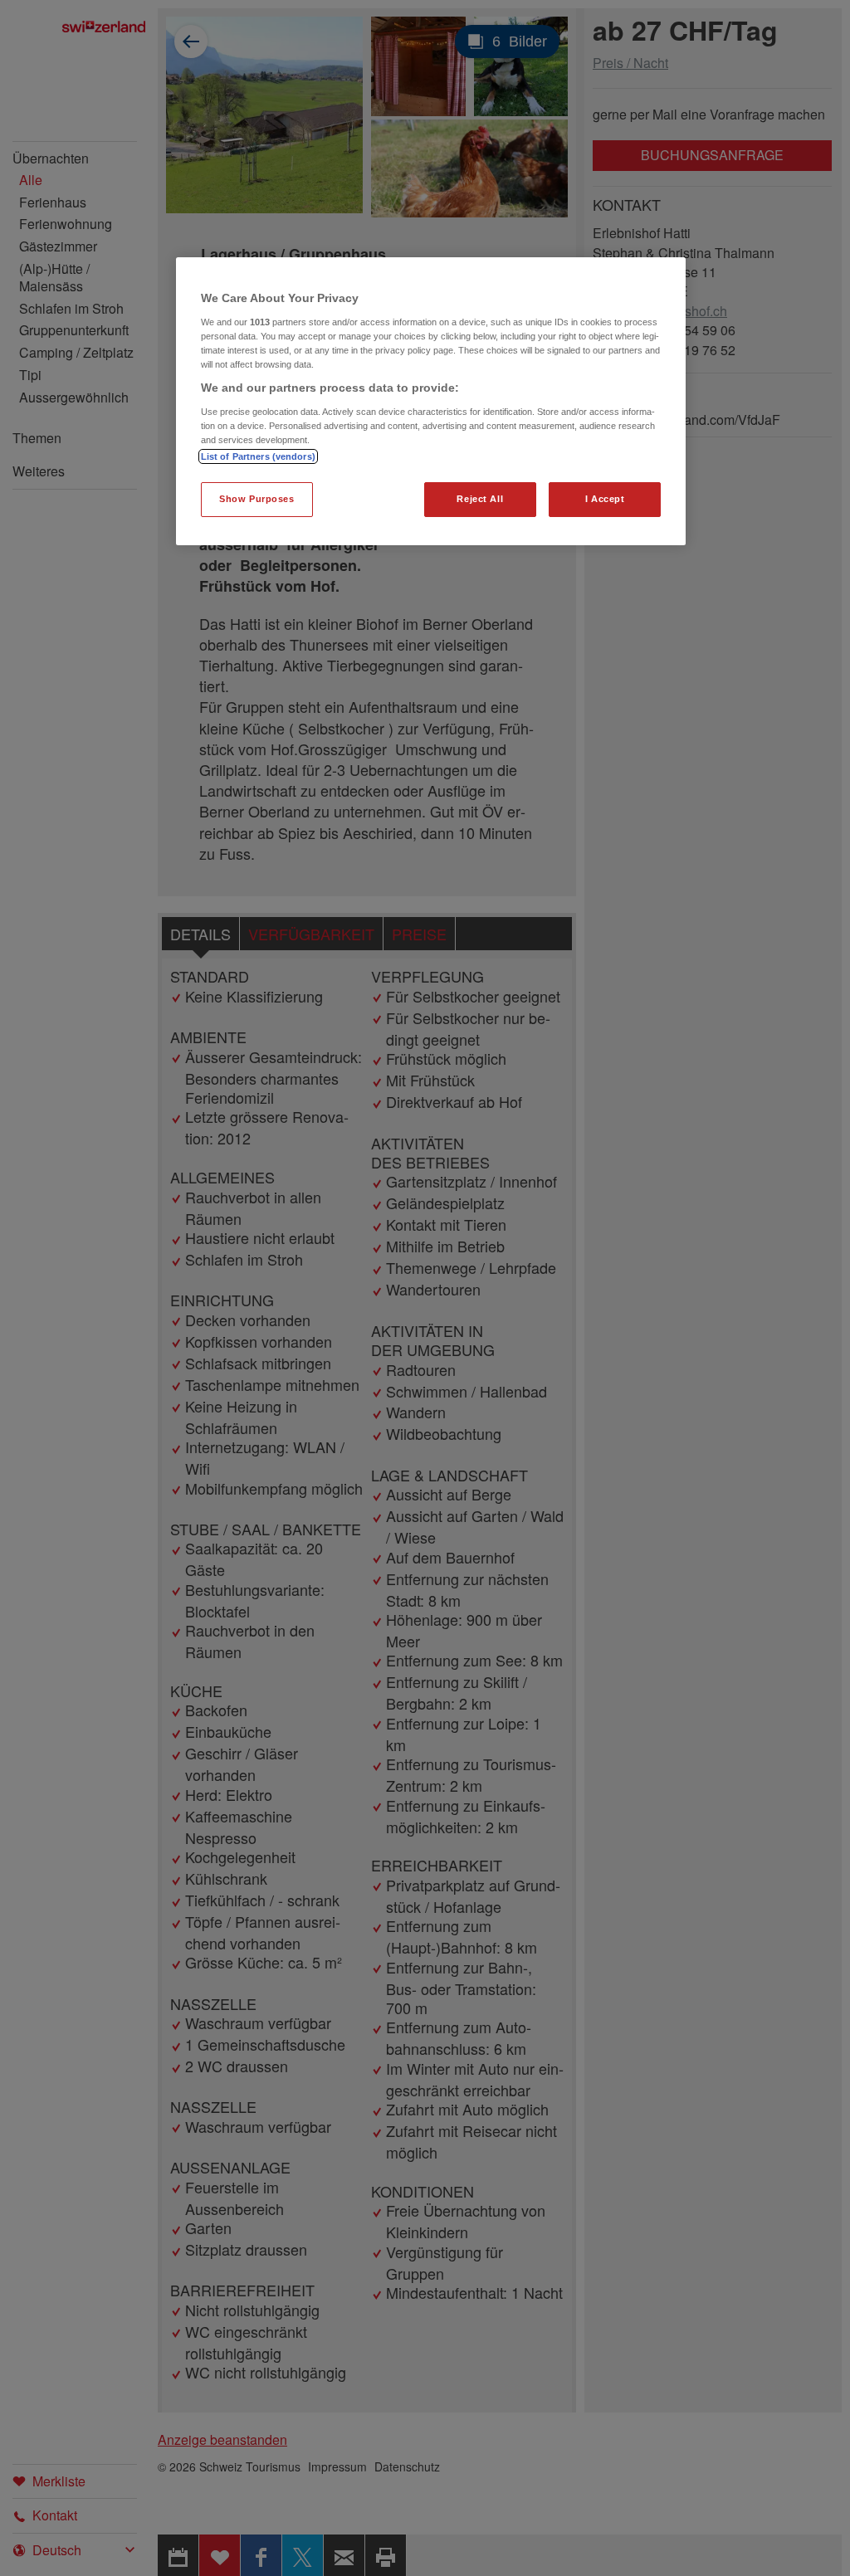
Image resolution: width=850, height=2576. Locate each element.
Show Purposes (256, 499)
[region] (431, 401)
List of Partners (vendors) (258, 456)
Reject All (480, 499)
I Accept (605, 499)
